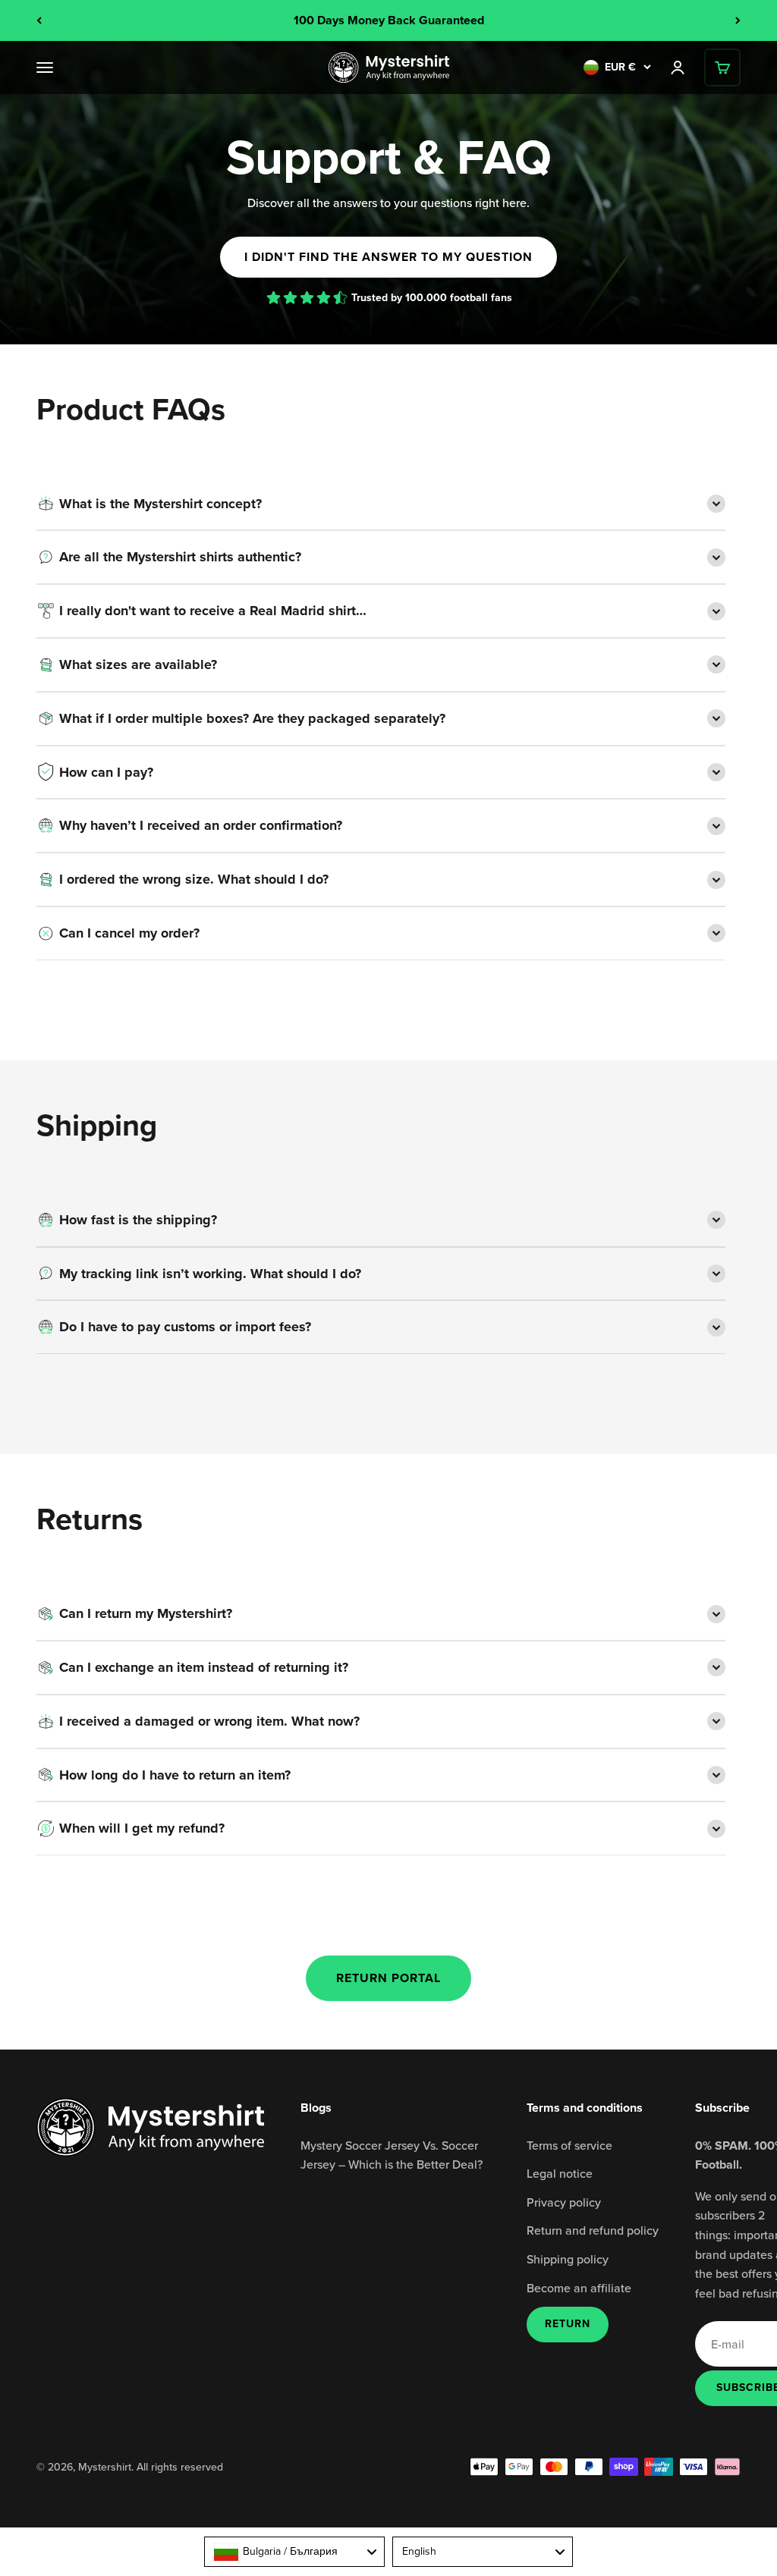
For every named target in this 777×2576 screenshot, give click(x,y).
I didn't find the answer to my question (388, 257)
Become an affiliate (579, 2288)
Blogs (316, 2108)
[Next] (738, 20)
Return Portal (388, 1978)
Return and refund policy (593, 2230)
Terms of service (569, 2145)
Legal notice (560, 2173)
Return (568, 2324)
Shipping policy (568, 2259)
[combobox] (294, 2552)
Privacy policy (564, 2202)
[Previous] (39, 20)
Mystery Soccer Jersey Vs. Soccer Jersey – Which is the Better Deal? (392, 2155)
